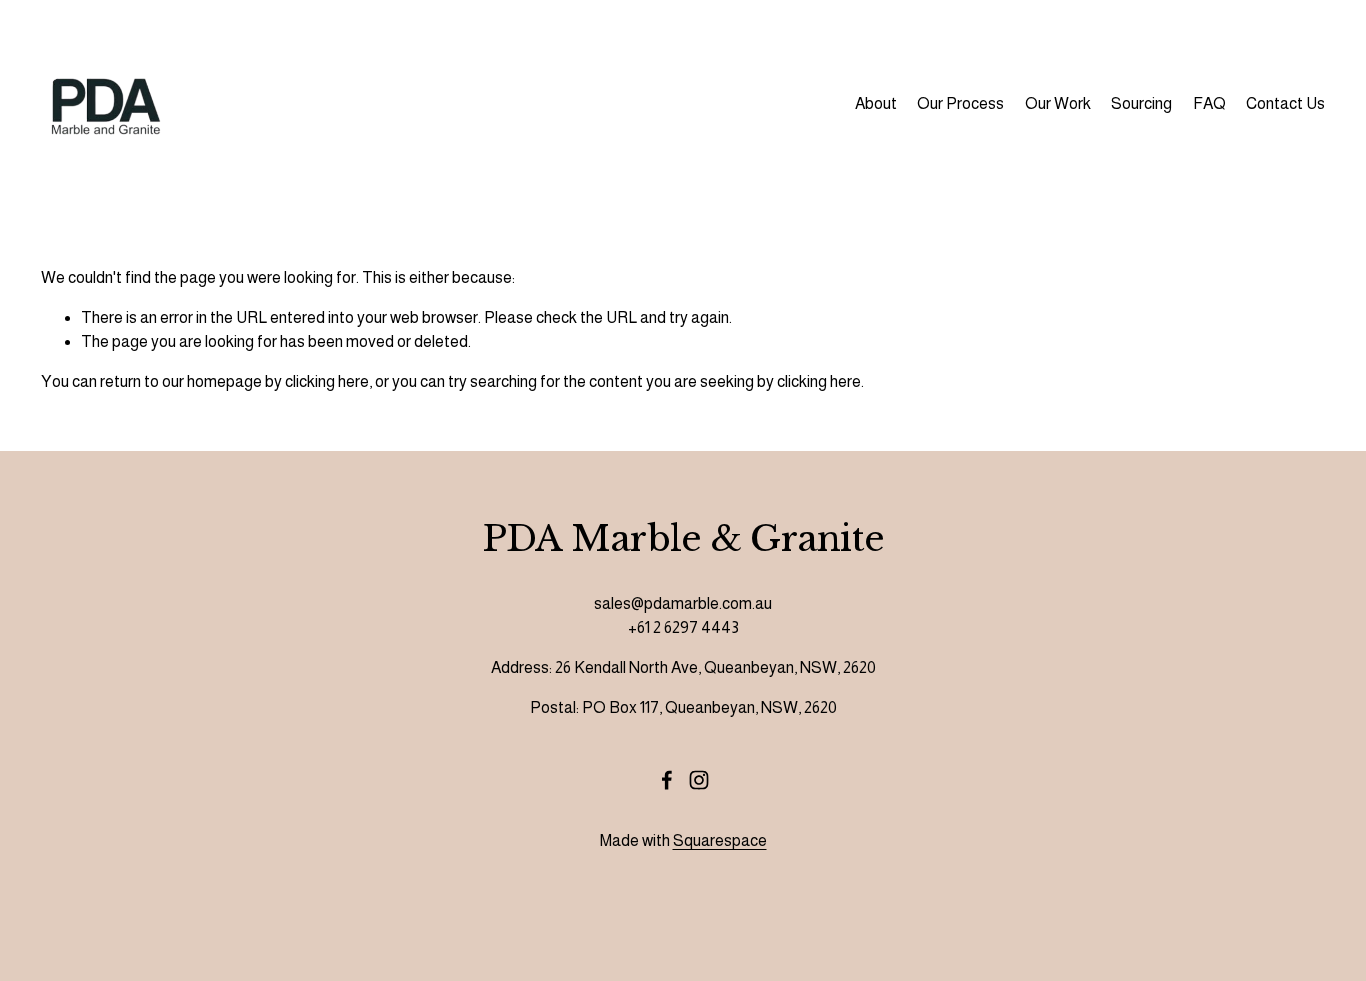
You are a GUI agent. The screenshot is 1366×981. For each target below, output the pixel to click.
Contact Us (1285, 103)
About (876, 103)
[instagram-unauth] (699, 780)
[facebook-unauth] (667, 780)
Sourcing (1141, 103)
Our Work (1058, 103)
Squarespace (720, 840)
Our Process (960, 103)
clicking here (327, 381)
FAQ (1209, 103)
